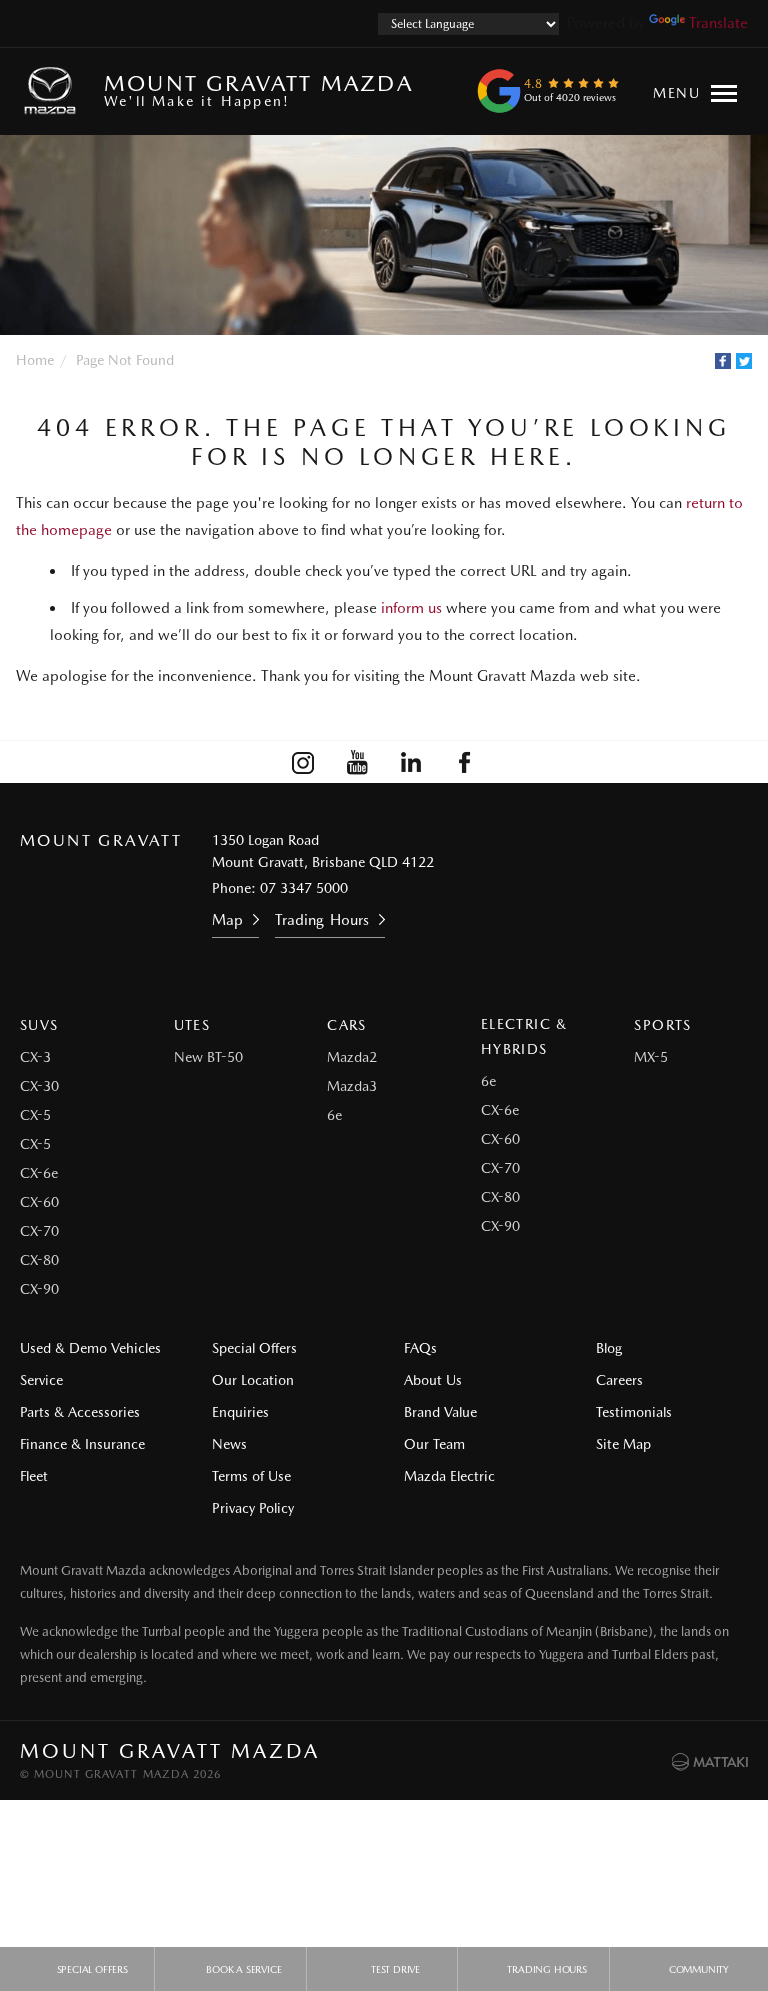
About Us (433, 1380)
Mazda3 (352, 1086)
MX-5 (651, 1057)
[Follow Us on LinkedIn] (411, 762)
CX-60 (39, 1202)
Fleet (34, 1476)
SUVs (39, 1025)
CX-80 (39, 1260)
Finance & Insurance (82, 1444)
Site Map (623, 1444)
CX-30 (39, 1086)
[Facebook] (723, 361)
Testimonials (634, 1412)
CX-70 (39, 1231)
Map (227, 920)
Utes (192, 1025)
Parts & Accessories (80, 1412)
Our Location (253, 1380)
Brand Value (440, 1412)
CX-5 (35, 1115)
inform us (411, 608)
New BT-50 (208, 1057)
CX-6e (39, 1173)
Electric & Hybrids (524, 1036)
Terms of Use (251, 1476)
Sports (662, 1025)
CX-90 (39, 1289)
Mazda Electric (449, 1476)
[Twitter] (744, 361)
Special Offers (254, 1348)
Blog (609, 1348)
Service (41, 1380)
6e (334, 1115)
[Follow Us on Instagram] (303, 762)
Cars (347, 1025)
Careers (619, 1380)
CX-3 (35, 1057)
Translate (718, 23)
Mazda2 (352, 1057)
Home (35, 360)
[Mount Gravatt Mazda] (54, 91)
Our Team (434, 1444)
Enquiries (240, 1412)
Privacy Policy (253, 1508)
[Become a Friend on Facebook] (465, 762)
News (229, 1444)
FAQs (420, 1348)
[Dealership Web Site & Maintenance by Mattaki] (710, 1762)
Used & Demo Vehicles (90, 1348)
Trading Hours (321, 920)
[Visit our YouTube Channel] (357, 762)
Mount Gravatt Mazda (258, 89)
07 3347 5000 (304, 888)
